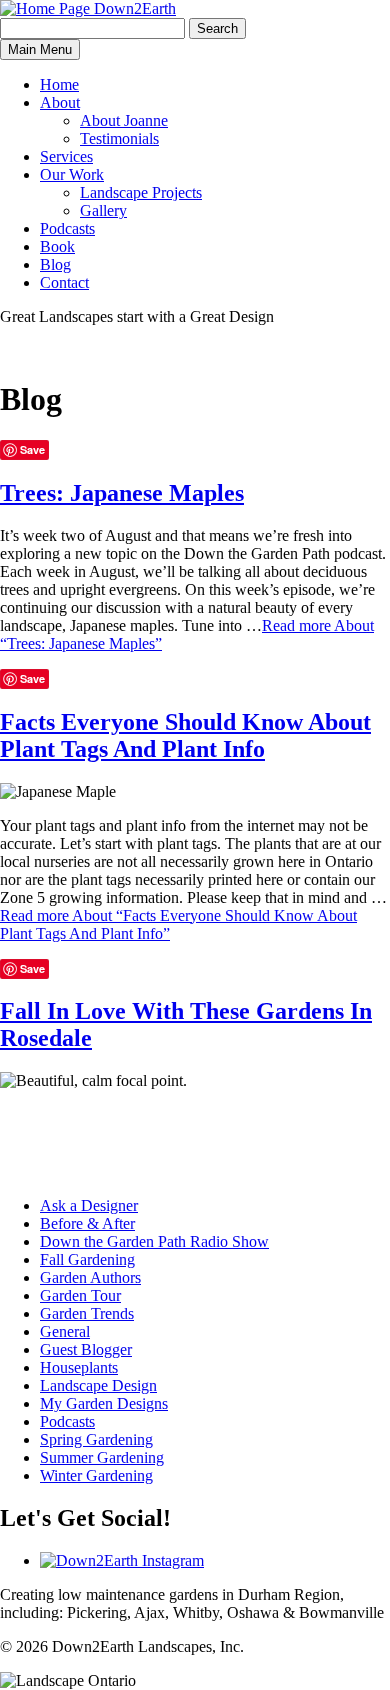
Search (217, 28)
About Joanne (124, 120)
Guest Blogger (86, 1349)
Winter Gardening (96, 1475)
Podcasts (67, 228)
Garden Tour (80, 1295)
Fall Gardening (87, 1259)
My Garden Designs (104, 1403)
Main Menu (40, 49)
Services (66, 156)
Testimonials (119, 138)
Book (57, 246)
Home (59, 84)
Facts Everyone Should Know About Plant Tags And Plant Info (185, 735)
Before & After (87, 1223)
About (60, 102)
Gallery (103, 210)
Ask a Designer (89, 1205)
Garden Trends (87, 1313)
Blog (55, 264)
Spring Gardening (96, 1439)
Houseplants (79, 1367)
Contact (64, 282)
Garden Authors (90, 1277)
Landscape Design (98, 1385)
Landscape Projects (141, 192)
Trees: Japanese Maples (122, 493)
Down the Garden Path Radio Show (154, 1241)
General (65, 1331)
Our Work (72, 174)
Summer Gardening (102, 1457)
